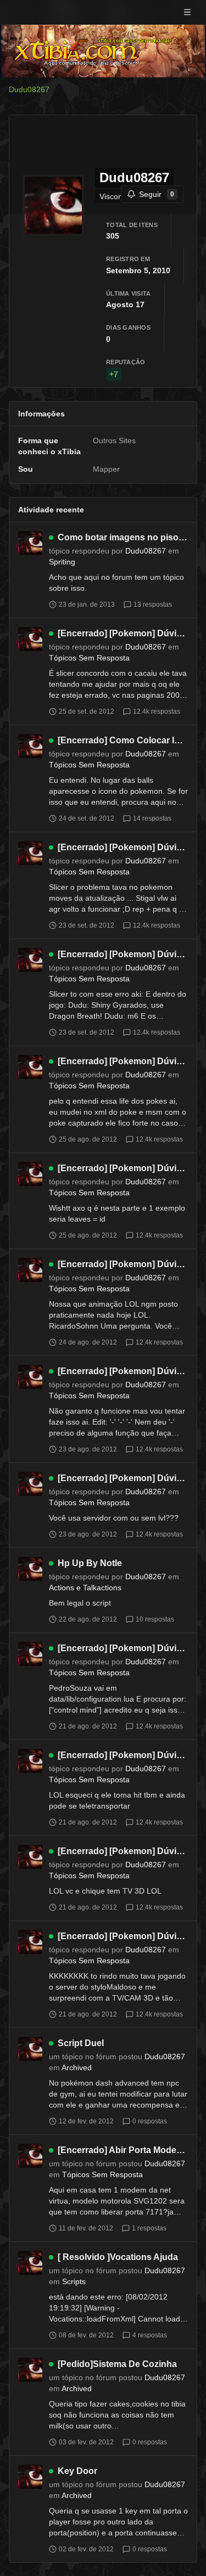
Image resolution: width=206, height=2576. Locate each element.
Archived (77, 2067)
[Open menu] (187, 12)
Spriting (62, 562)
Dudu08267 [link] (29, 89)
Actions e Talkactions (85, 1588)
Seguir (157, 194)
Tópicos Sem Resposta (89, 658)
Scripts (74, 2281)
